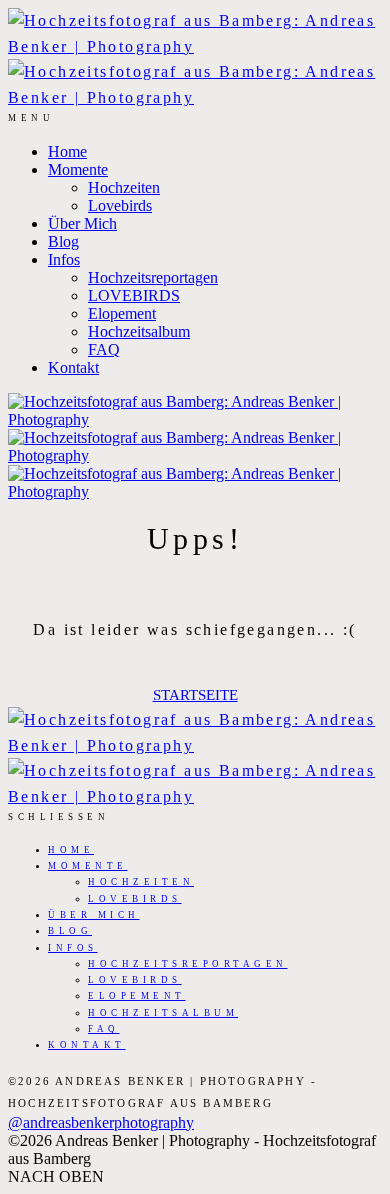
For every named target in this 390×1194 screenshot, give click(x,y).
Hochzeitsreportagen (153, 277)
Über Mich (82, 223)
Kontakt (73, 367)
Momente (78, 169)
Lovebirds (120, 205)
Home (67, 151)
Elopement (122, 313)
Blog (63, 241)
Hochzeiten (124, 187)
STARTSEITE (195, 695)
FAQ (104, 349)
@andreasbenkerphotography (101, 1122)
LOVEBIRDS (134, 295)
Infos (64, 259)
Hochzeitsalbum (139, 331)
